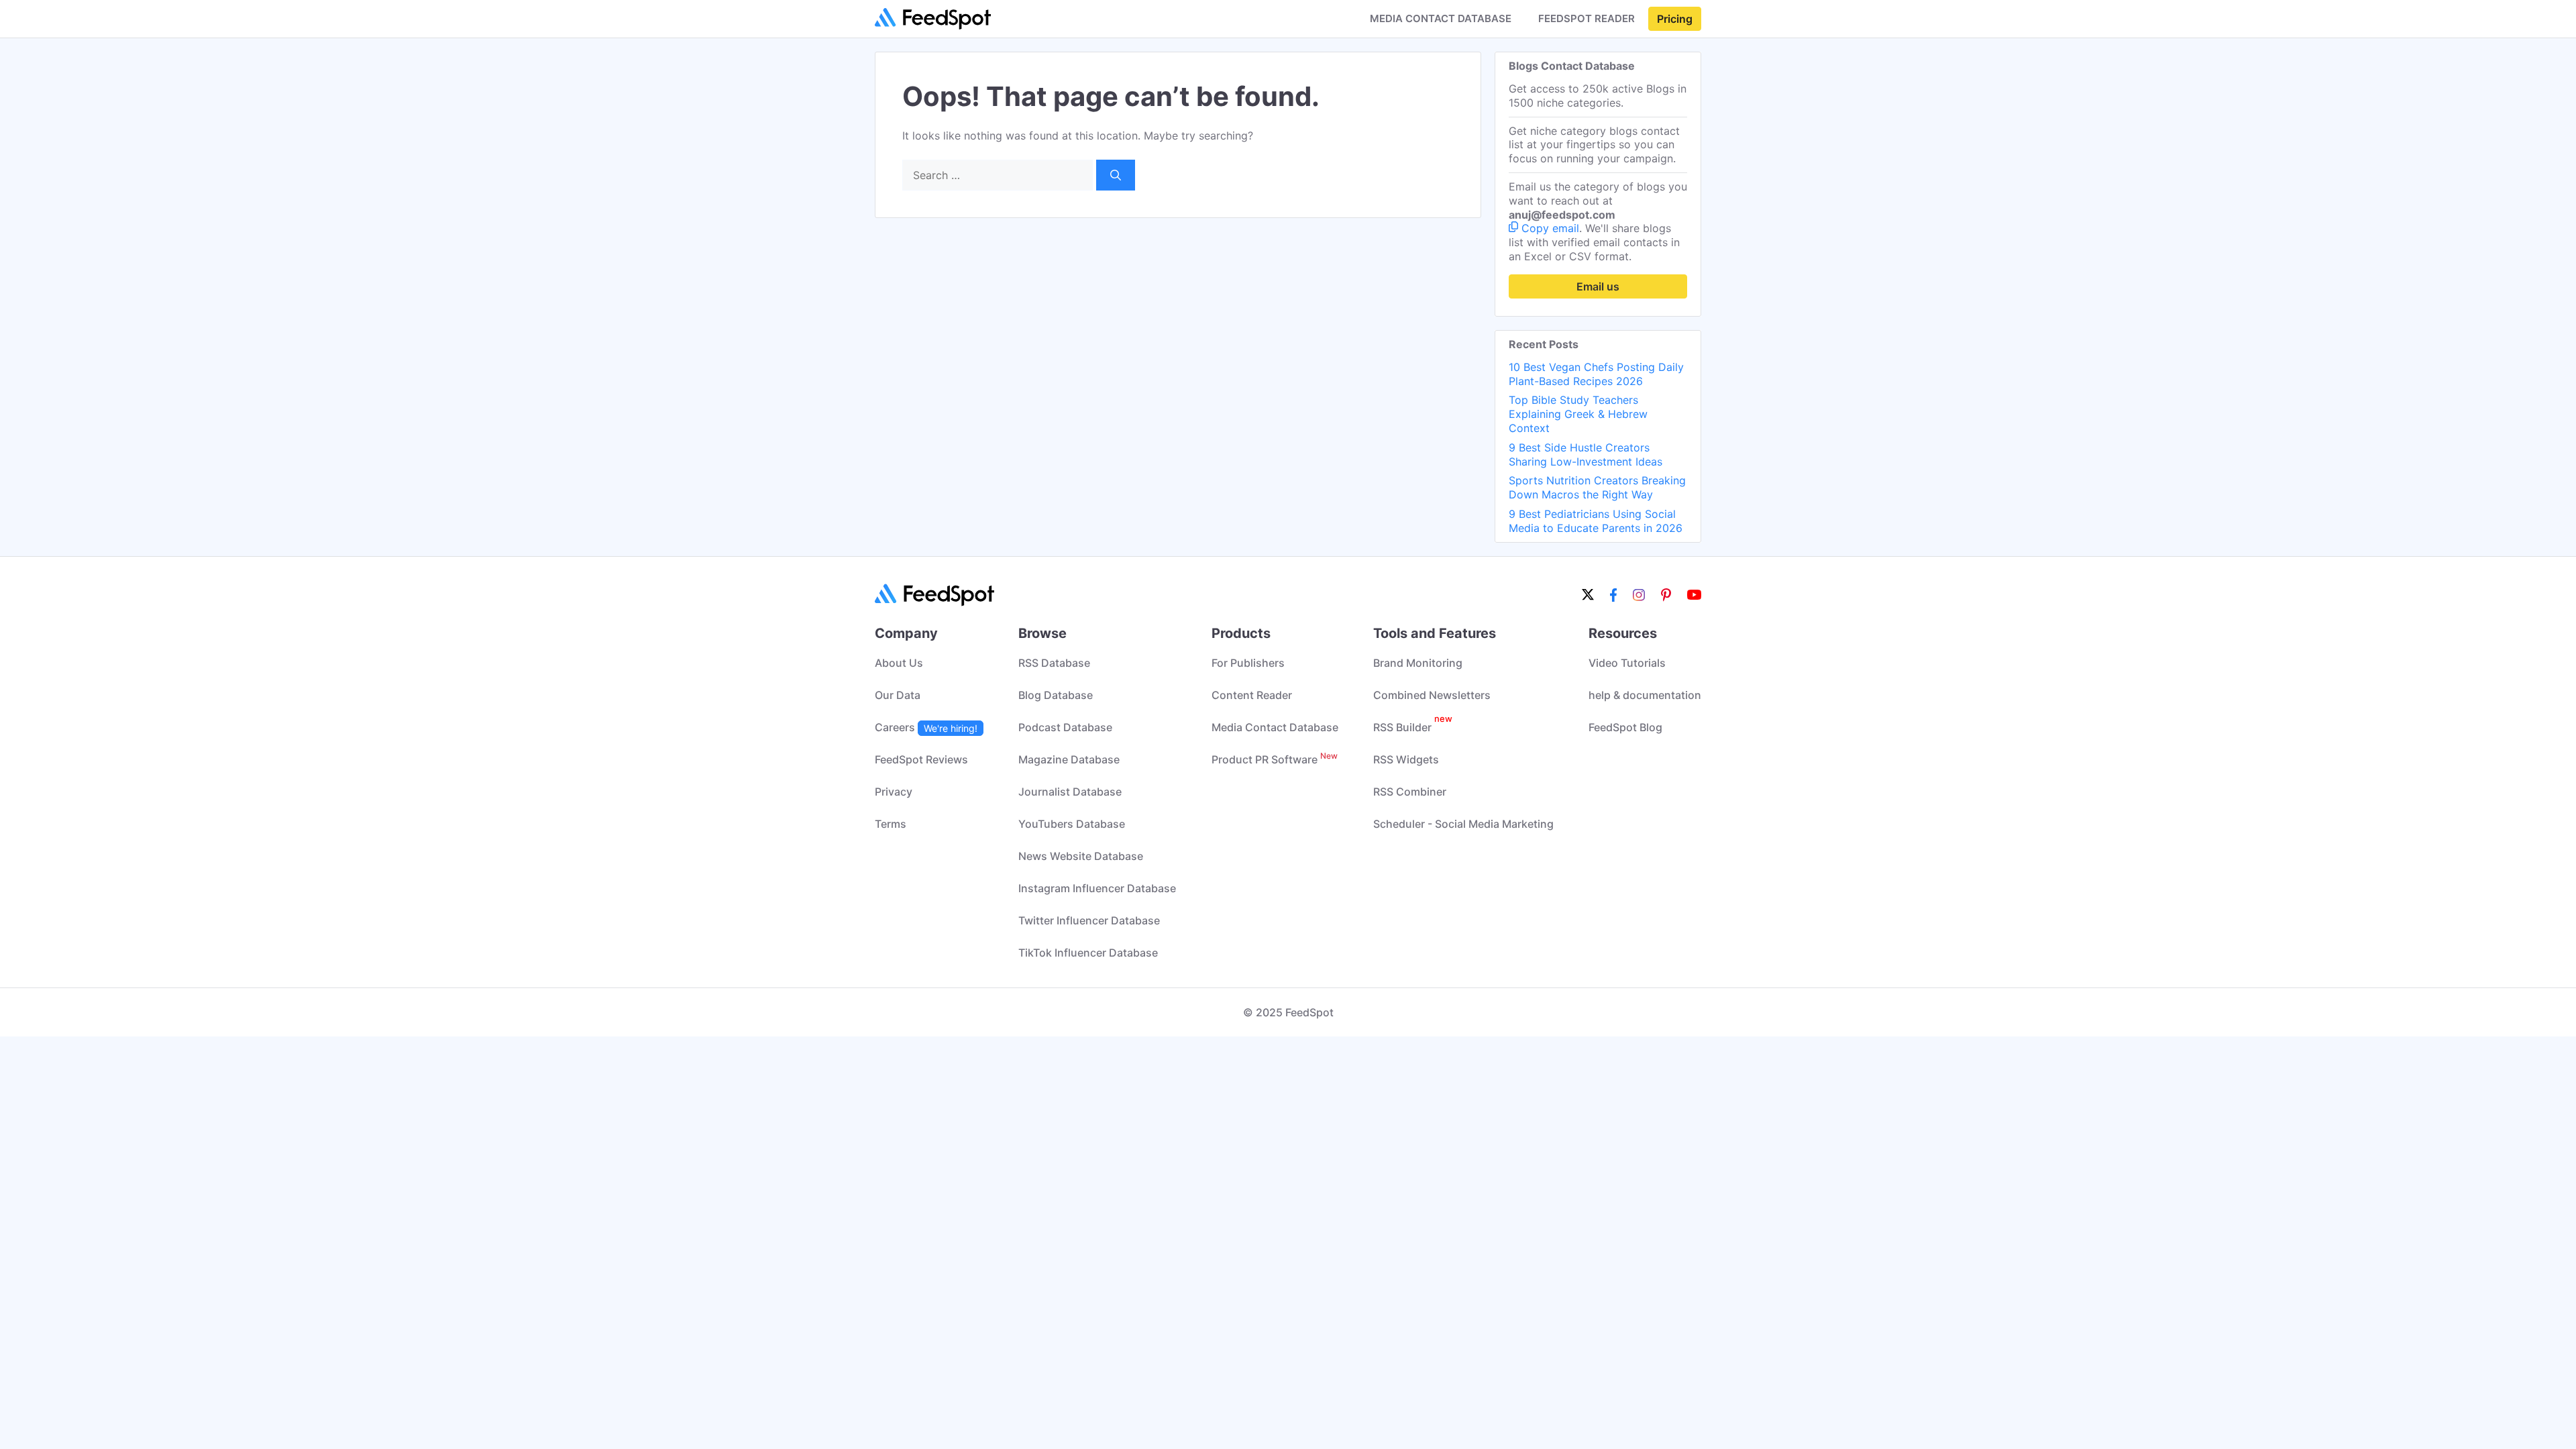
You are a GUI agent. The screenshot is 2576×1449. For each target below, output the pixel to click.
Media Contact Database (1275, 727)
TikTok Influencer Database (1088, 953)
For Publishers (1248, 663)
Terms (891, 824)
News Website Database (1081, 856)
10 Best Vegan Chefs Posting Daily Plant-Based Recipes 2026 (1596, 374)
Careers (926, 727)
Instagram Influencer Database (1097, 888)
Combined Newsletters (1432, 695)
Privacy (894, 792)
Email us (1598, 286)
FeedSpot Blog (1625, 727)
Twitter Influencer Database (1089, 920)
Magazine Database (1069, 759)
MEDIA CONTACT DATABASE (1441, 19)
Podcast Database (1065, 727)
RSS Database (1054, 663)
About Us (899, 663)
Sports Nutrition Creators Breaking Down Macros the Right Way (1597, 487)
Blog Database (1056, 695)
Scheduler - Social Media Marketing (1463, 824)
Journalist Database (1070, 792)
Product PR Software (1275, 759)
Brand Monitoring (1418, 663)
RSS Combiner (1410, 792)
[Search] (1116, 175)
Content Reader (1252, 695)
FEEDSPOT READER (1587, 19)
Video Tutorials (1627, 663)
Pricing (1675, 19)
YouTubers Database (1072, 824)
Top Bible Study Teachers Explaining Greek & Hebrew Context (1578, 414)
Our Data (898, 695)
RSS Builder (1413, 727)
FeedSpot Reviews (921, 759)
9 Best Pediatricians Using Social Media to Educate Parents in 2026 (1596, 521)
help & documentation (1645, 695)
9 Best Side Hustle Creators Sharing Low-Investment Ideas (1586, 454)
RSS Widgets (1406, 759)
